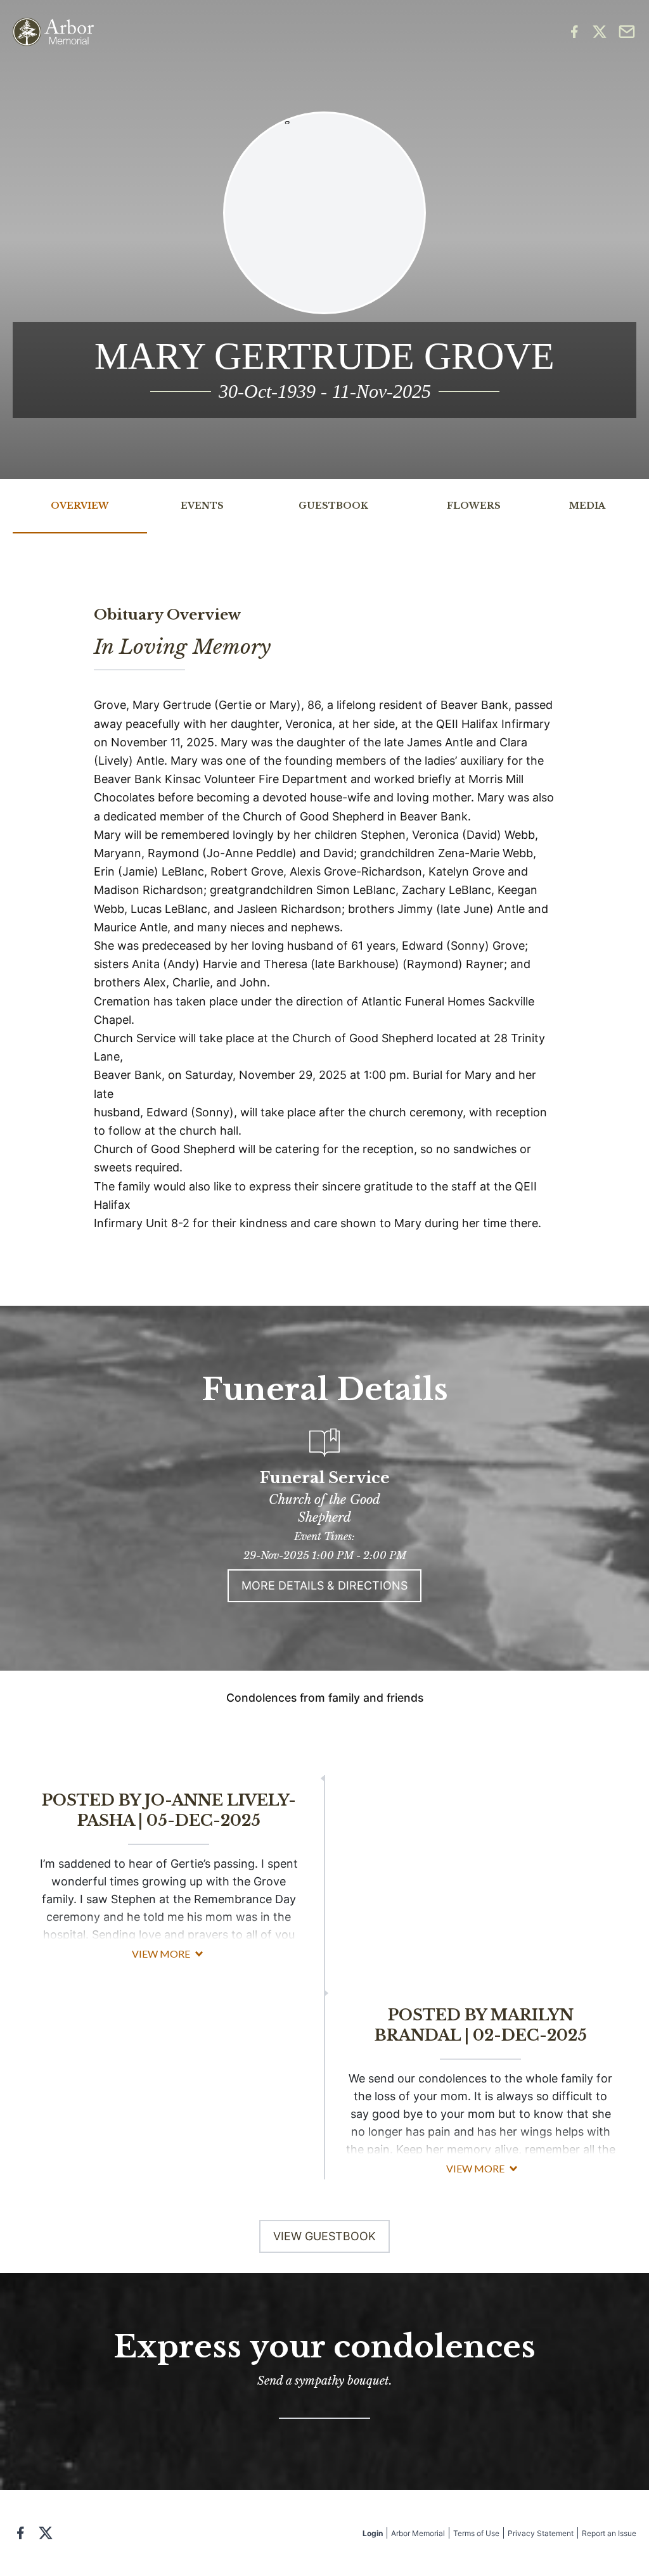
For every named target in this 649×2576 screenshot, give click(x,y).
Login (373, 2533)
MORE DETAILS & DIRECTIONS (324, 1585)
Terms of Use (476, 2533)
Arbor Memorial (418, 2533)
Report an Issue (609, 2533)
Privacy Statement (541, 2533)
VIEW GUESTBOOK (324, 2236)
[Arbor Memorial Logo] (53, 32)
